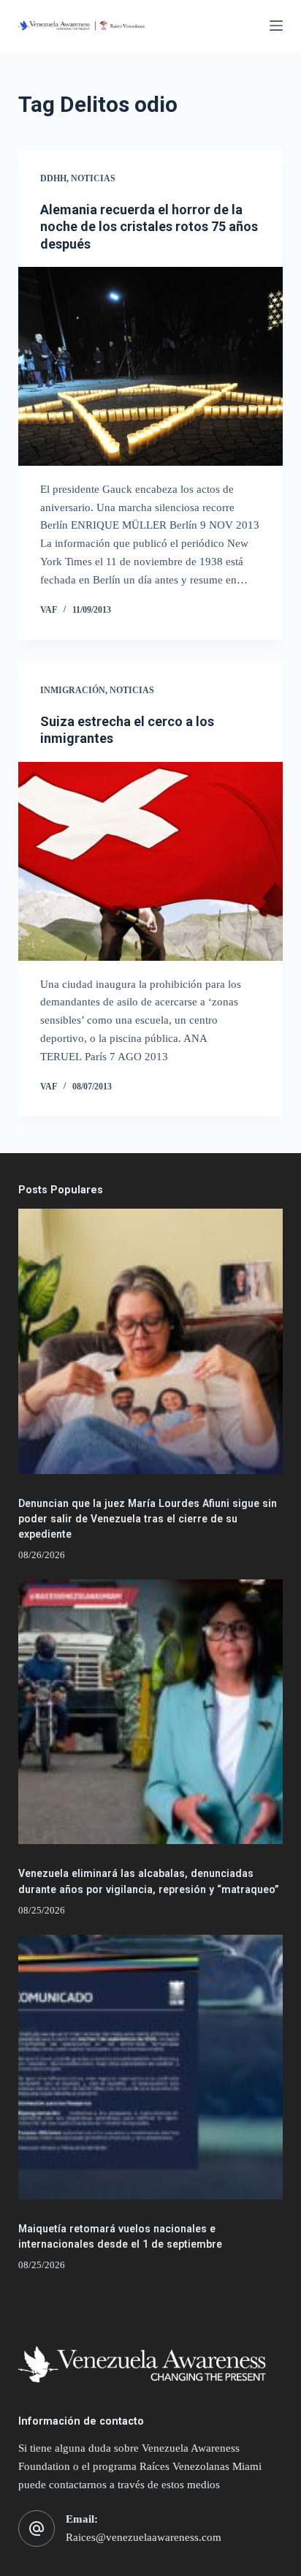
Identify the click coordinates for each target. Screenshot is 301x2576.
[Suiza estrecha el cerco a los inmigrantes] (151, 861)
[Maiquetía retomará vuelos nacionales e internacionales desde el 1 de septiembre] (151, 2067)
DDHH (53, 178)
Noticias (93, 178)
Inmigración (73, 690)
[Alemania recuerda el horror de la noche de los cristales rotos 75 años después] (151, 366)
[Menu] (276, 26)
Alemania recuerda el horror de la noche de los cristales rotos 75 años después (149, 227)
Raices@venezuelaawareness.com (144, 2537)
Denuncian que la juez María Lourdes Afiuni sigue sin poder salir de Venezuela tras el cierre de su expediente (148, 1519)
